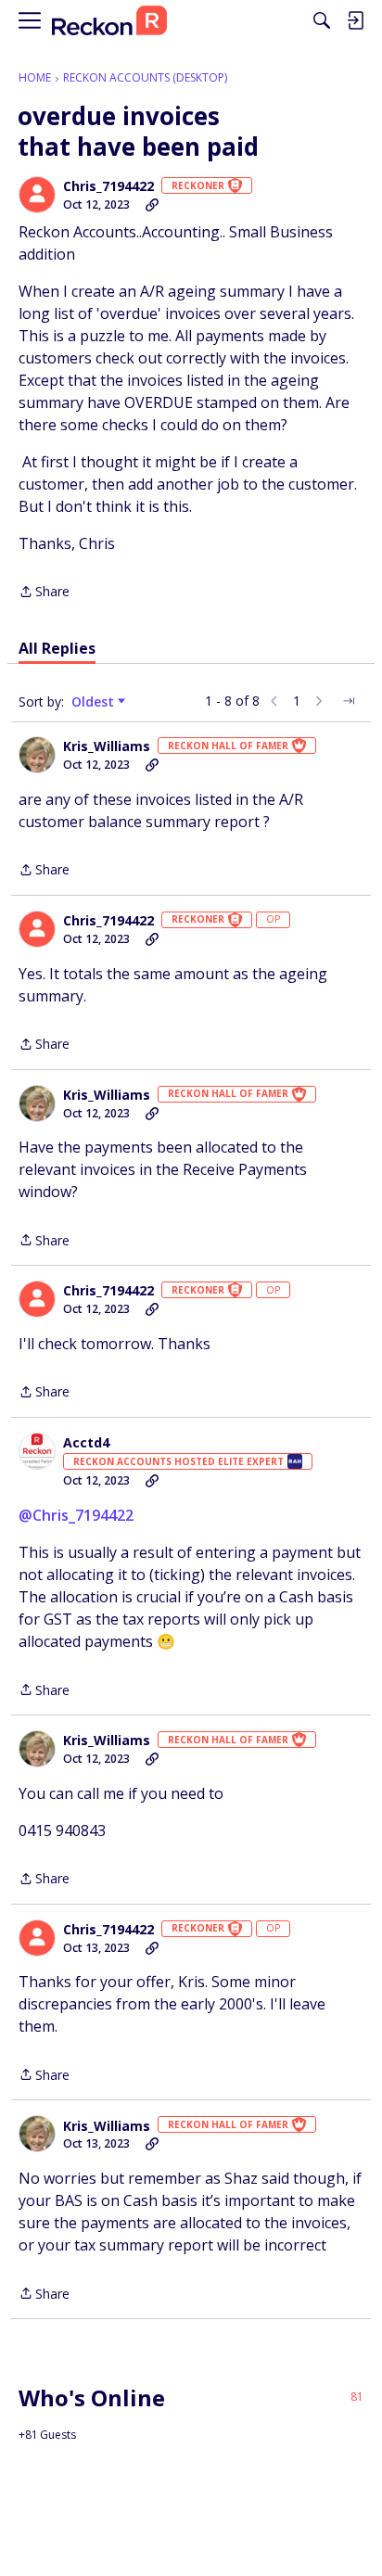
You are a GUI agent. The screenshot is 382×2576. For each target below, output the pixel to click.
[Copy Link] (152, 205)
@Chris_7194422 (76, 1515)
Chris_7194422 (108, 186)
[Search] (322, 20)
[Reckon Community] (109, 21)
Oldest (95, 702)
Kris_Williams (107, 746)
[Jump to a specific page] (349, 701)
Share (44, 593)
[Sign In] (355, 20)
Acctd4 (86, 1443)
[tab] (57, 648)
